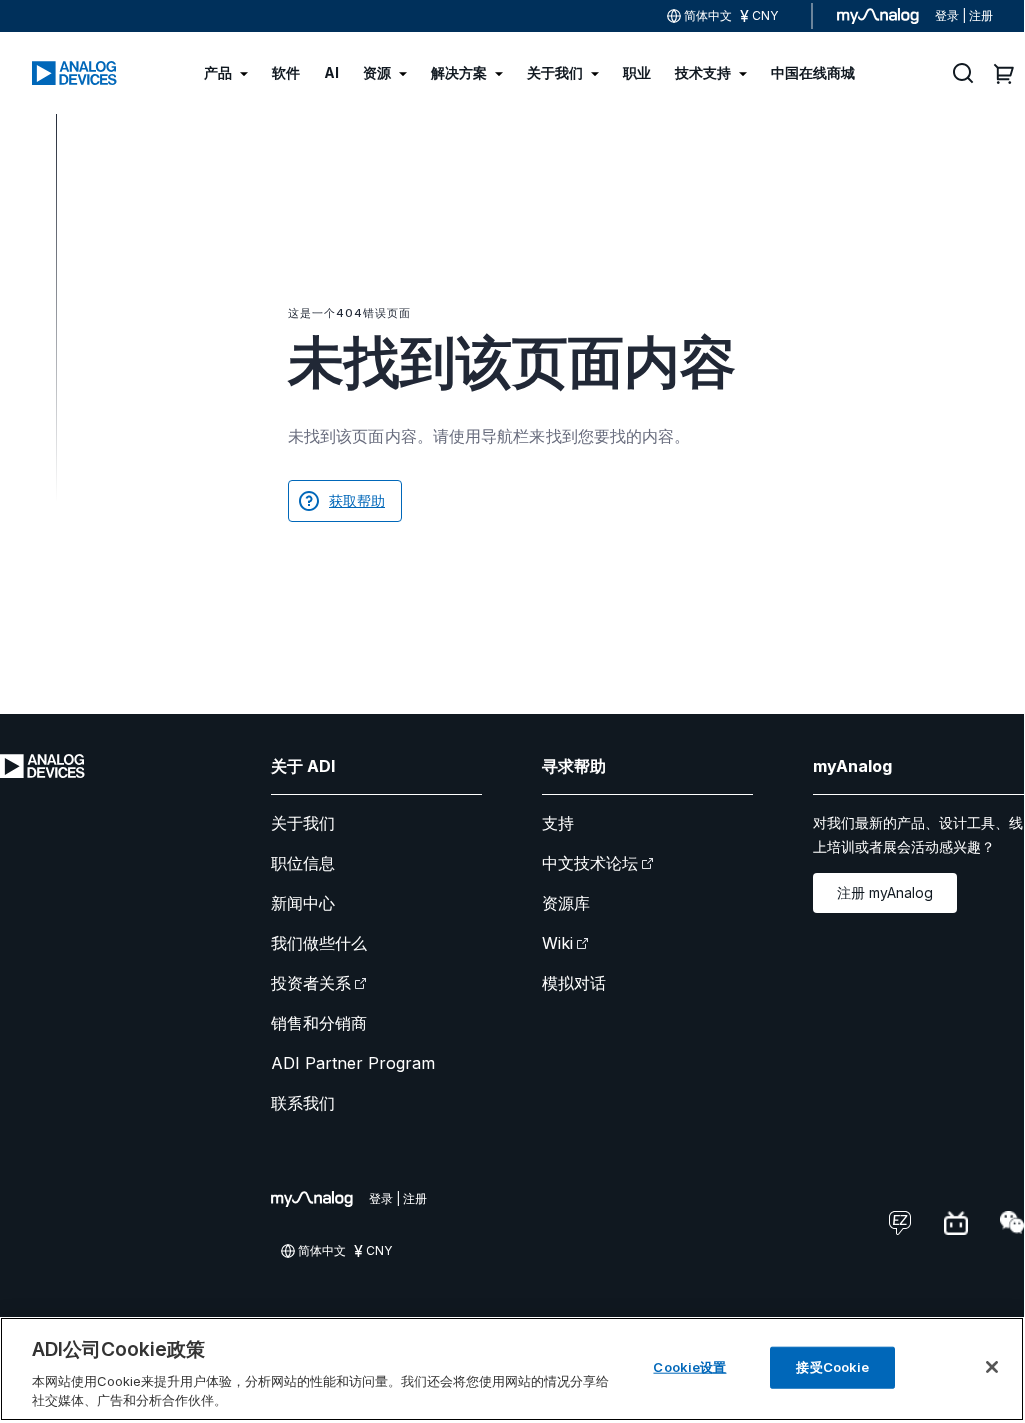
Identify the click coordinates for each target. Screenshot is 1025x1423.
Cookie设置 (689, 1367)
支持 (558, 823)
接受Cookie (832, 1367)
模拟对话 (574, 983)
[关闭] (992, 1367)
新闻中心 (303, 903)
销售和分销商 (319, 1023)
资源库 (566, 903)
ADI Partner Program (353, 1063)
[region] (512, 1369)
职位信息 (303, 863)
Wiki (557, 943)
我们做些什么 (319, 943)
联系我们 (303, 1103)
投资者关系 (311, 983)
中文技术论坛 (590, 863)
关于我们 (303, 823)
